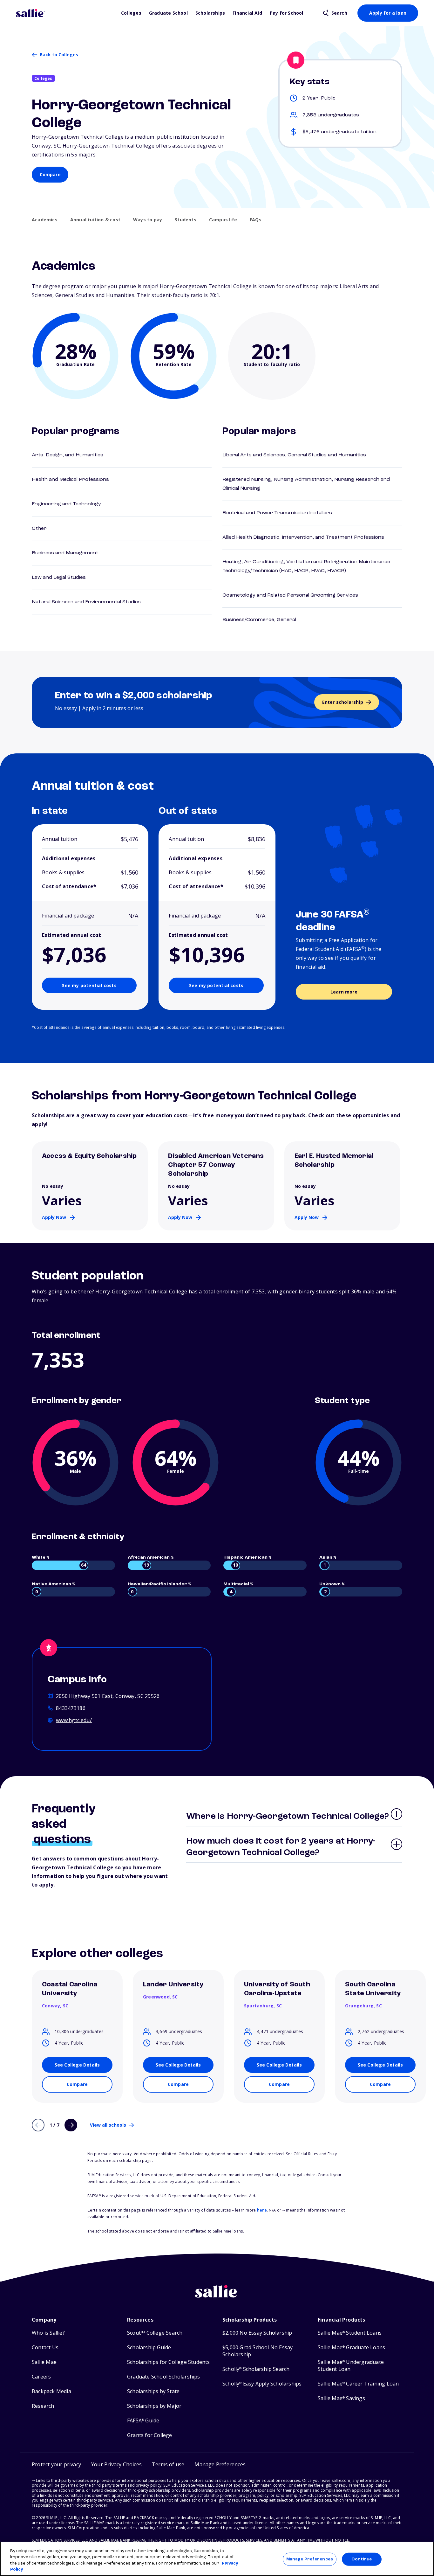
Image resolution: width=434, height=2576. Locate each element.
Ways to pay (148, 220)
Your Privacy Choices (116, 2464)
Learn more (344, 992)
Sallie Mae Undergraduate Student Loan (351, 2366)
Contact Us (45, 2347)
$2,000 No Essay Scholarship (257, 2333)
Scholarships (210, 13)
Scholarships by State (153, 2391)
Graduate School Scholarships (164, 2377)
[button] (220, 2465)
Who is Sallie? (48, 2333)
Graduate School (168, 13)
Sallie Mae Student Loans (350, 2333)
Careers (41, 2377)
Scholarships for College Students (169, 2362)
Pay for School (287, 13)
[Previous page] (38, 2125)
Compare (50, 174)
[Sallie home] (65, 13)
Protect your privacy (56, 2464)
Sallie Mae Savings (341, 2398)
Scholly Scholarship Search (256, 2369)
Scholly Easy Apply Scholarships (262, 2384)
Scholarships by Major (154, 2406)
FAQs (256, 220)
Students (186, 220)
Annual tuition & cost (95, 220)
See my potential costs (89, 985)
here (262, 2210)
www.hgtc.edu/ (74, 1720)
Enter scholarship (343, 702)
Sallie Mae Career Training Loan (358, 2384)
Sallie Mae (44, 2362)
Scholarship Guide (149, 2347)
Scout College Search (155, 2333)
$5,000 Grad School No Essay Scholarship (258, 2351)
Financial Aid (247, 13)
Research (43, 2406)
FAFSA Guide (143, 2421)
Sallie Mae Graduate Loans (351, 2347)
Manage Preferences (310, 2559)
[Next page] (71, 2125)
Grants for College (150, 2435)
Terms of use (168, 2464)
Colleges (131, 13)
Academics (45, 220)
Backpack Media (51, 2391)
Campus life (223, 220)
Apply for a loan (388, 13)
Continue (362, 2559)
